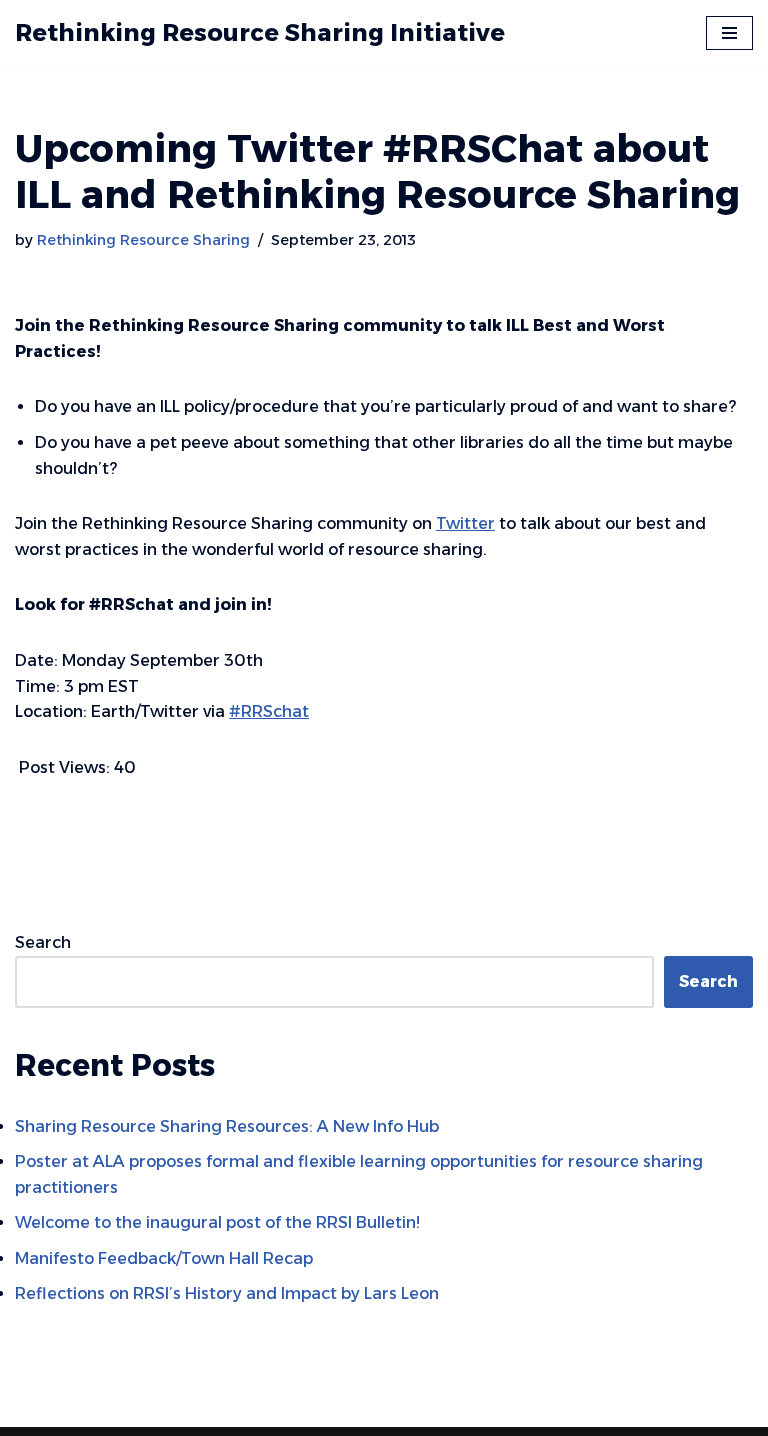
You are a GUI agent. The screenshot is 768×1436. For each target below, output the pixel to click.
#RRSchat (269, 711)
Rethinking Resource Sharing (143, 240)
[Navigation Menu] (729, 33)
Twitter (465, 523)
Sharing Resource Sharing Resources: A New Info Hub (227, 1126)
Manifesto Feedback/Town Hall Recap (164, 1258)
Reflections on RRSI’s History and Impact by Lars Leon (227, 1293)
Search (43, 942)
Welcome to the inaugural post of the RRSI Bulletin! (219, 1222)
